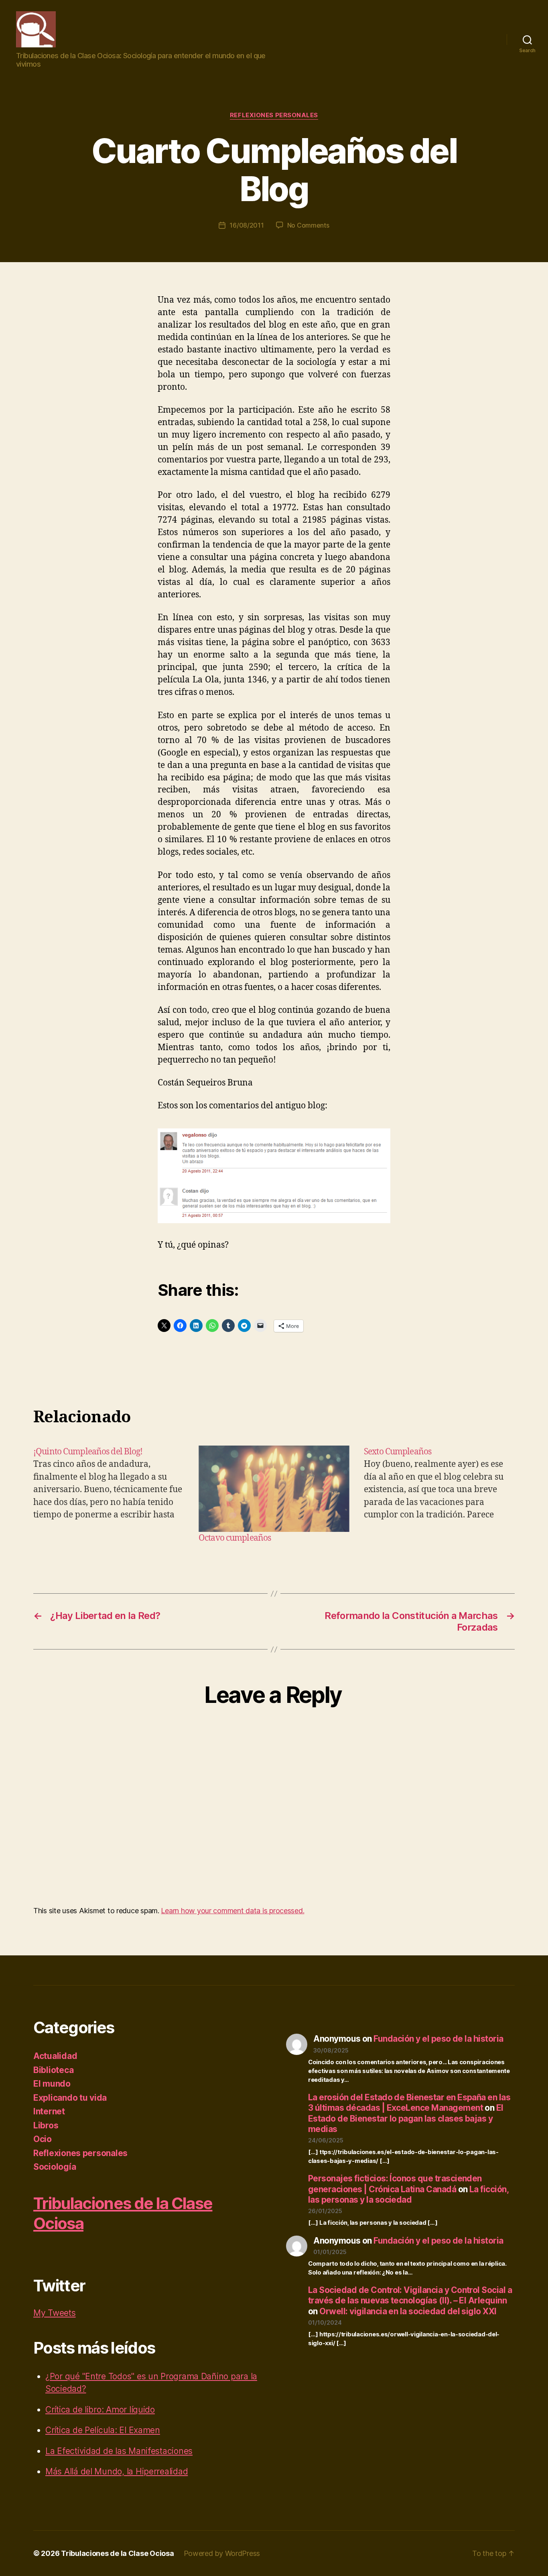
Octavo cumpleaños (235, 1538)
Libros (46, 2125)
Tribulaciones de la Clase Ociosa (117, 2553)
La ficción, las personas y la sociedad (408, 2194)
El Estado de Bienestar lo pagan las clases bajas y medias (406, 2118)
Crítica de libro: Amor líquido (100, 2410)
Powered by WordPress (222, 2553)
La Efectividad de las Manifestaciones (119, 2451)
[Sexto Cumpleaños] (439, 1495)
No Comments (308, 225)
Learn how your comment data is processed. (232, 1911)
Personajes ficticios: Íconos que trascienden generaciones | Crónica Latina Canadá (395, 2184)
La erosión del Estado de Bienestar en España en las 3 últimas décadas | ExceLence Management (409, 2103)
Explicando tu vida (70, 2098)
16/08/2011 (247, 225)
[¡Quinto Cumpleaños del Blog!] (109, 1495)
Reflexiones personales (274, 115)
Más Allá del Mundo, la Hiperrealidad (117, 2471)
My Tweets (55, 2313)
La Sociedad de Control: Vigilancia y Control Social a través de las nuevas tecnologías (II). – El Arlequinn (410, 2295)
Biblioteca (53, 2070)
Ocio (43, 2139)
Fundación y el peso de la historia (438, 2039)
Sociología (55, 2167)
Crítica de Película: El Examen (103, 2430)
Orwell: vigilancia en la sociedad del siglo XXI (408, 2311)
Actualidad (55, 2056)
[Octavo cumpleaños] (274, 1489)
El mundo (52, 2084)
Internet (49, 2111)
